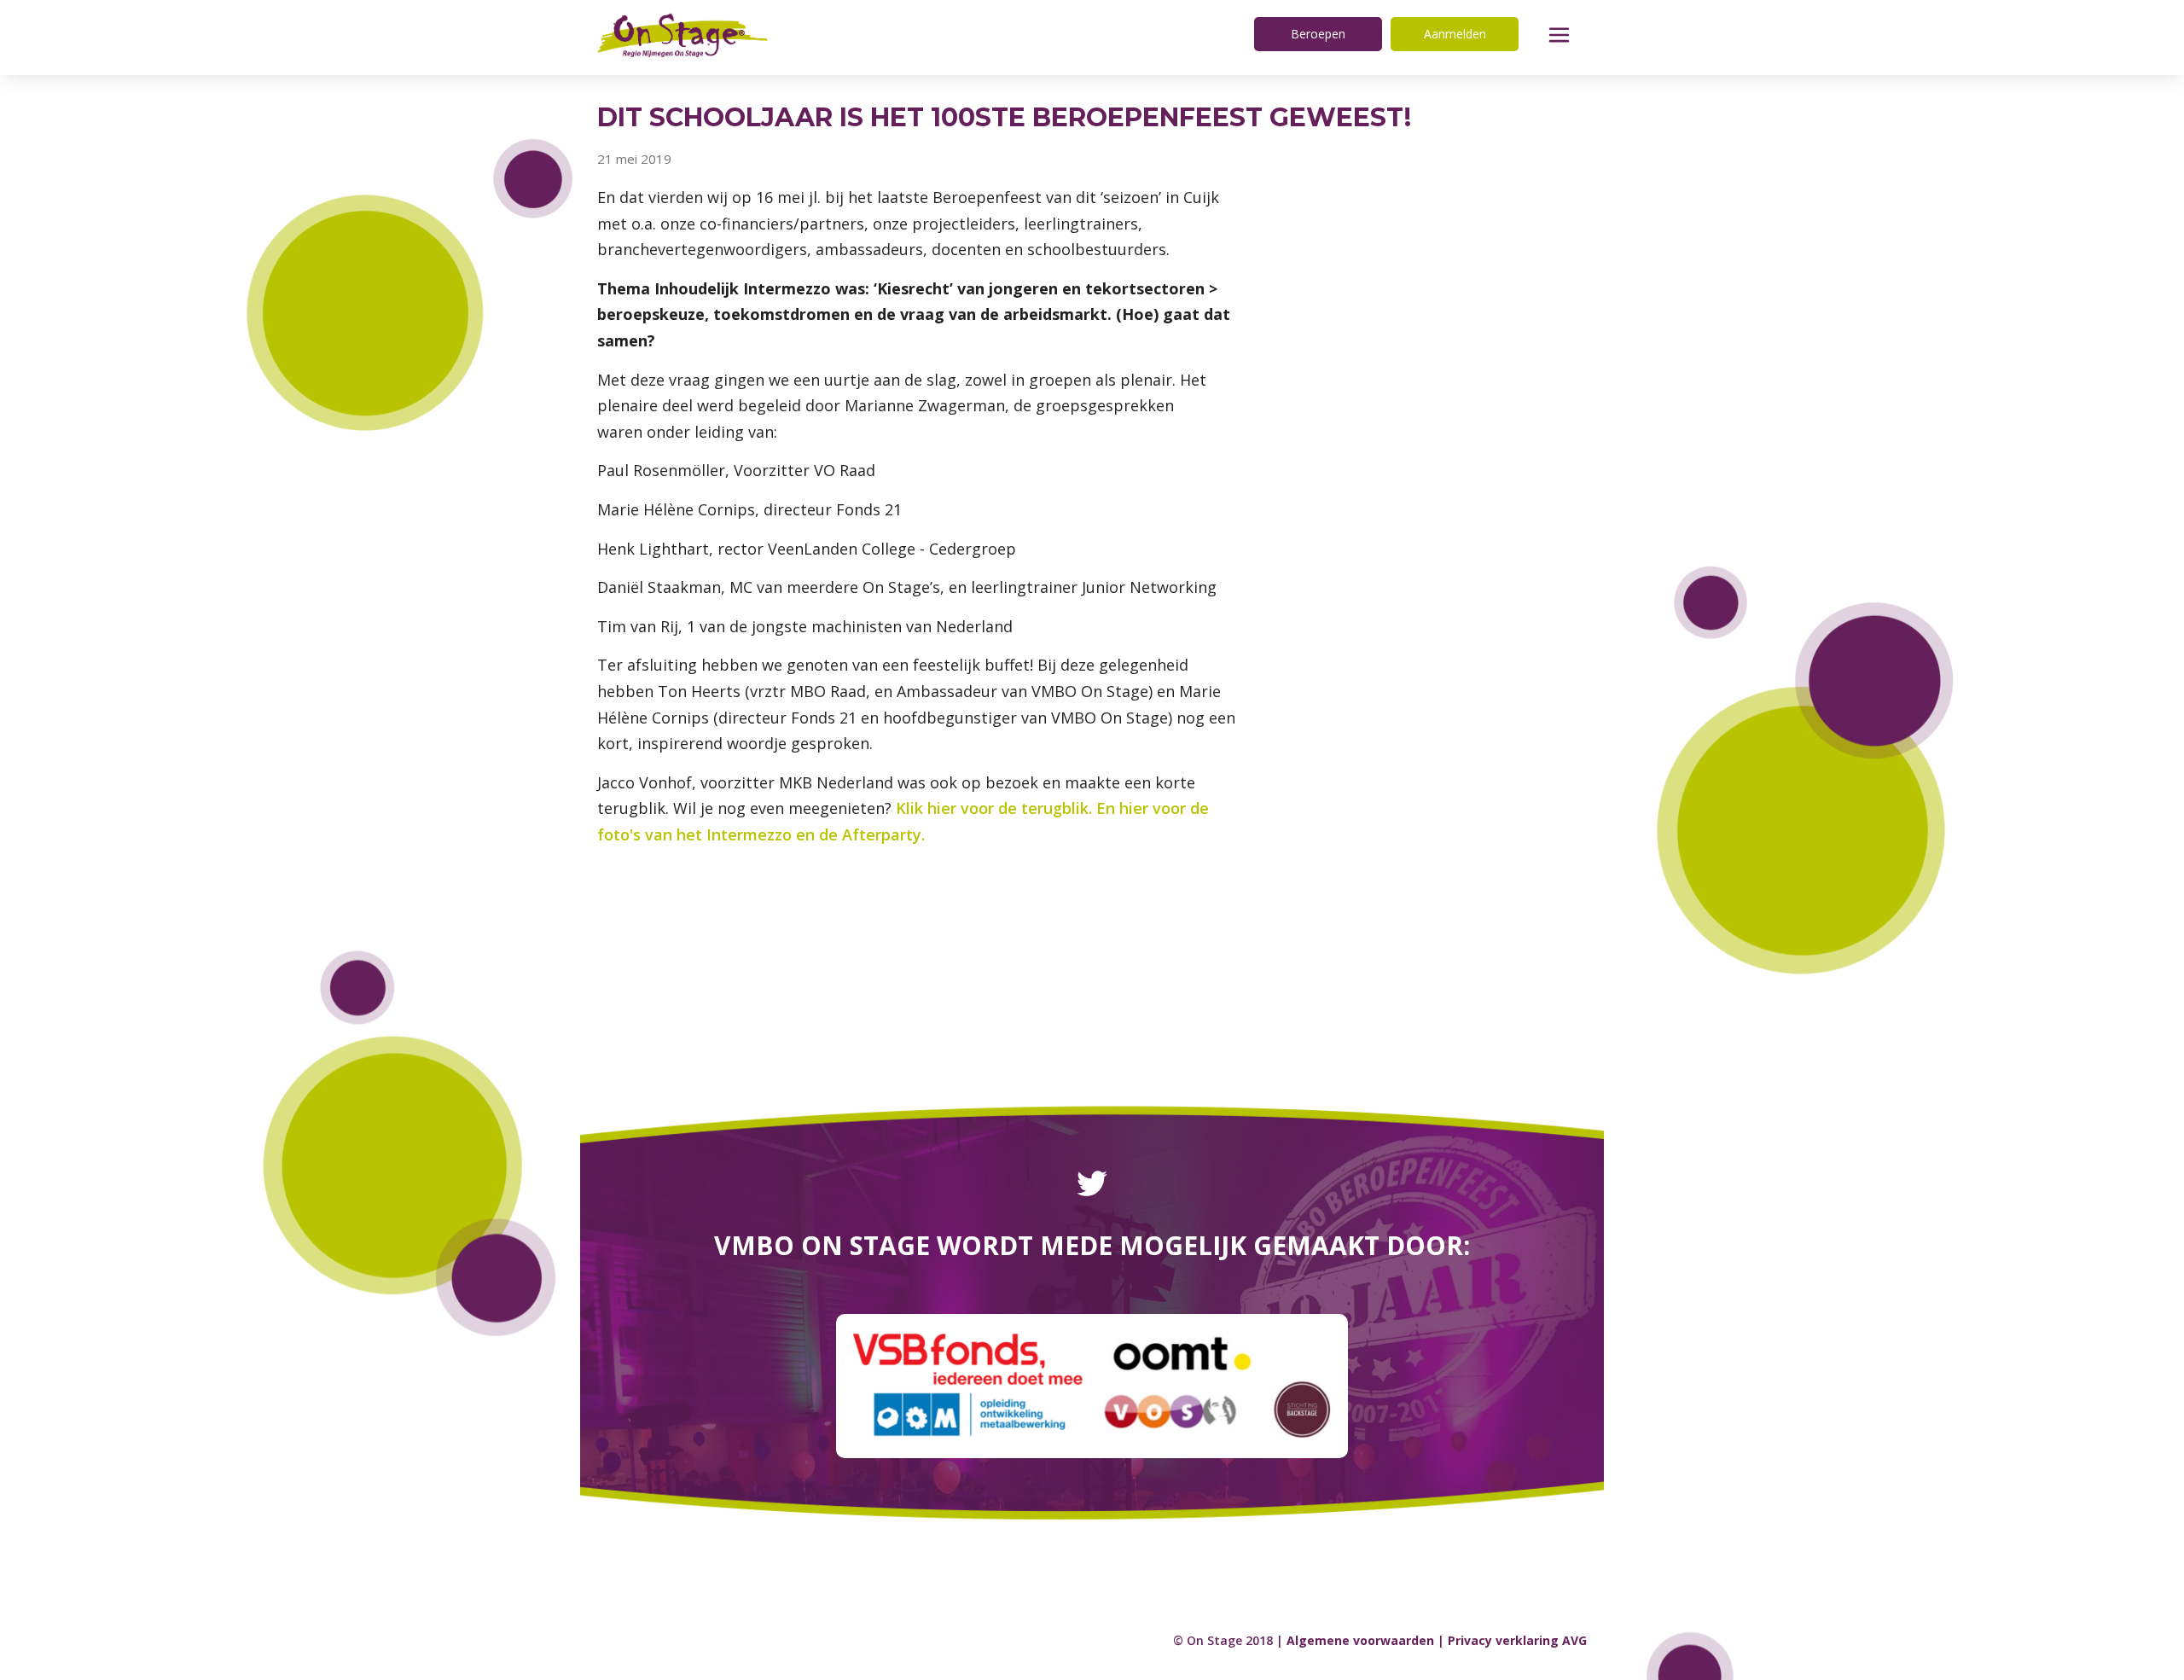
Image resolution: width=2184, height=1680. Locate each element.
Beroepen (1318, 34)
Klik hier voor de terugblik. (994, 808)
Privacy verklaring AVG (1517, 1640)
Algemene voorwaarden (1360, 1640)
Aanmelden (1455, 34)
